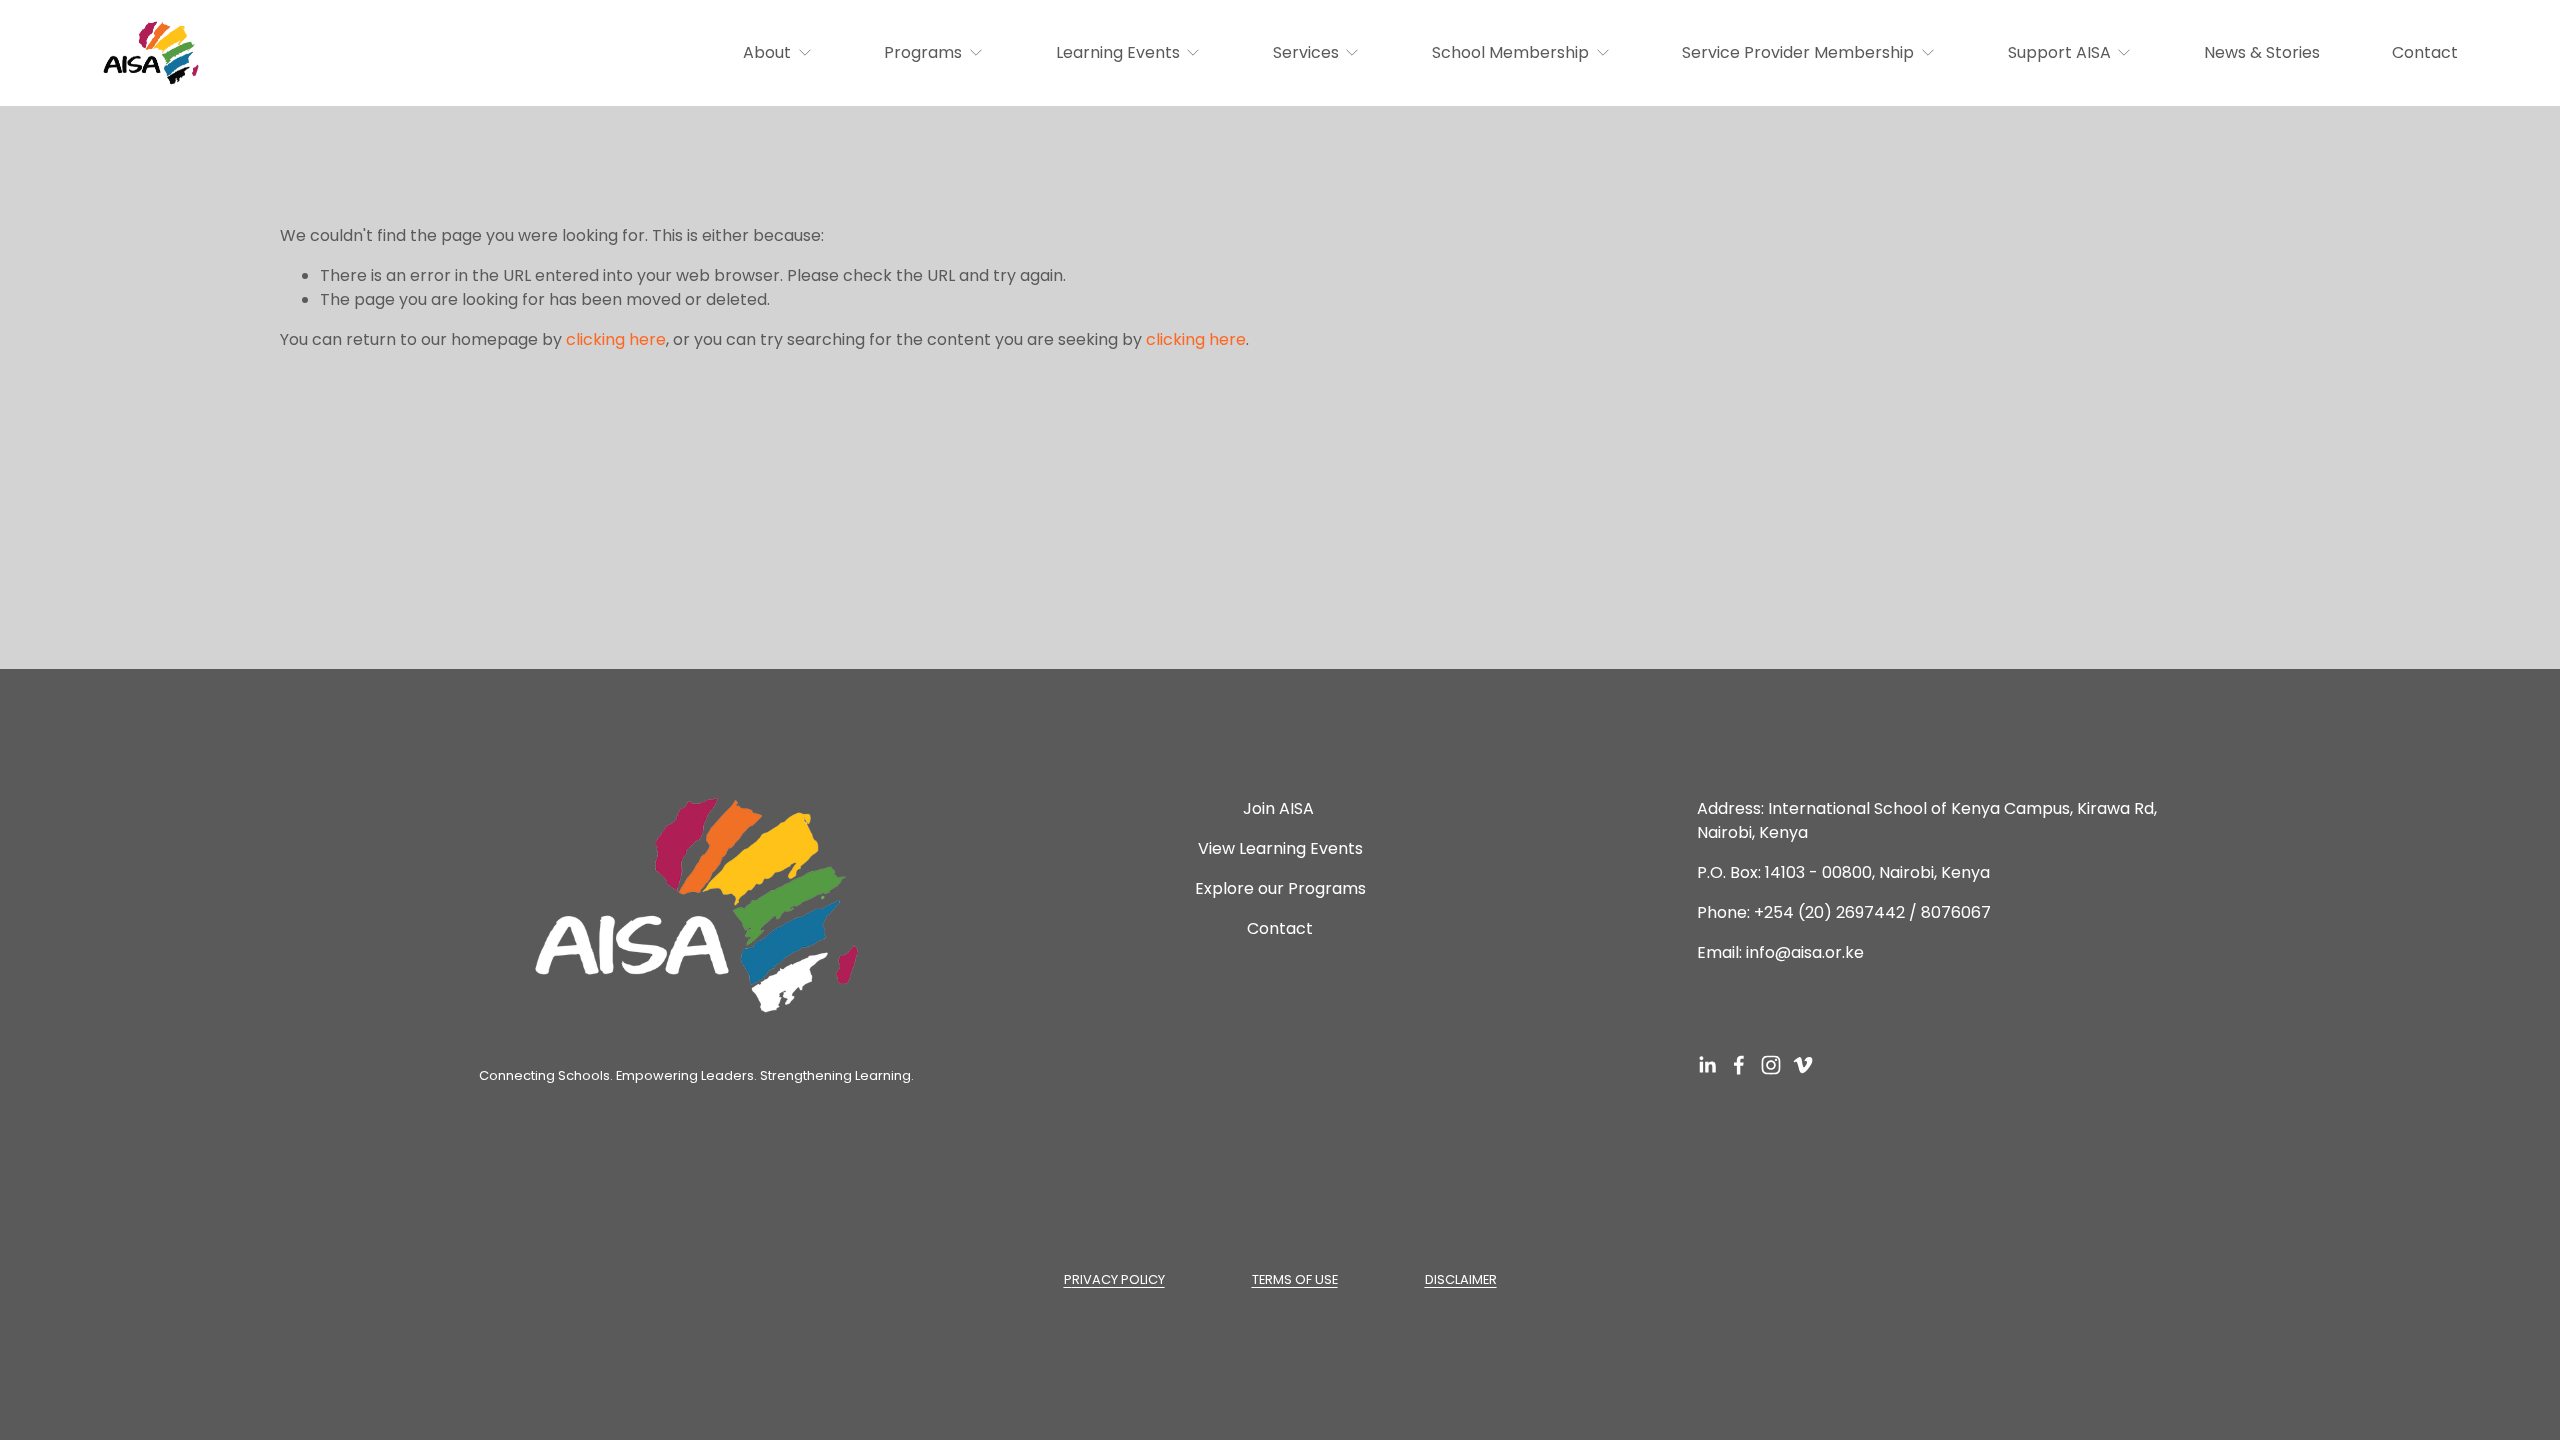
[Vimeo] (1803, 1065)
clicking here (616, 339)
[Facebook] (1739, 1065)
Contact (2425, 52)
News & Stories (2262, 52)
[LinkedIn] (1707, 1065)
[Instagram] (1771, 1065)
